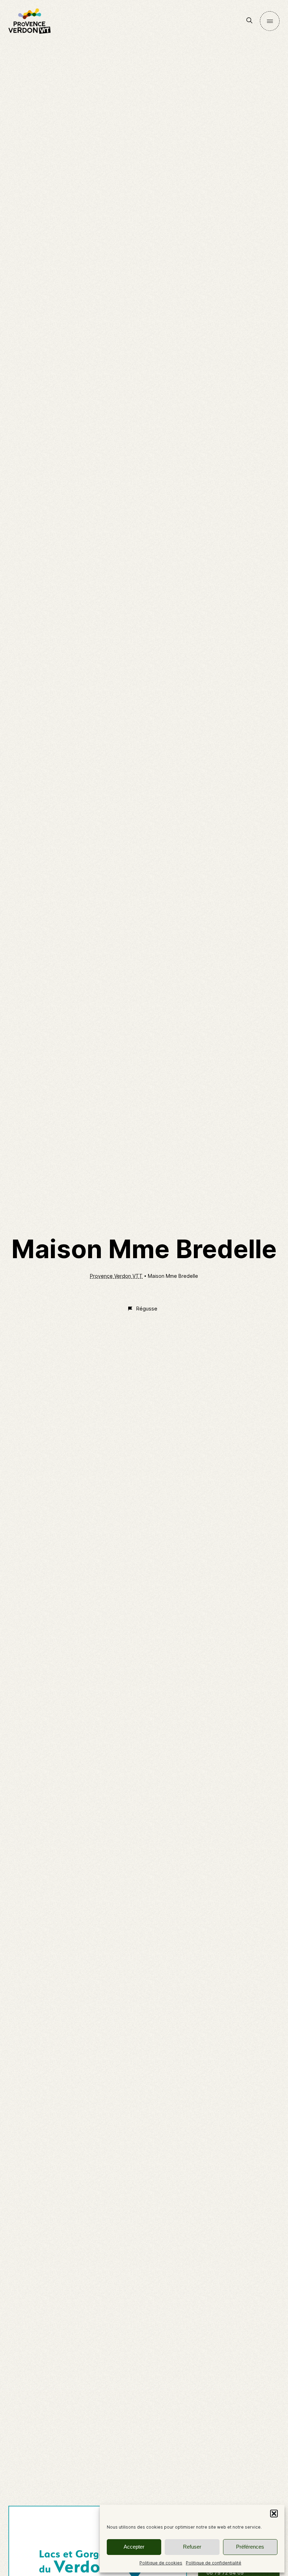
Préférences (250, 2547)
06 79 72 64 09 (225, 2573)
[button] (274, 2514)
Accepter (134, 2547)
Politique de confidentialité (214, 2563)
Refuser (192, 2547)
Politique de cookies (161, 2563)
